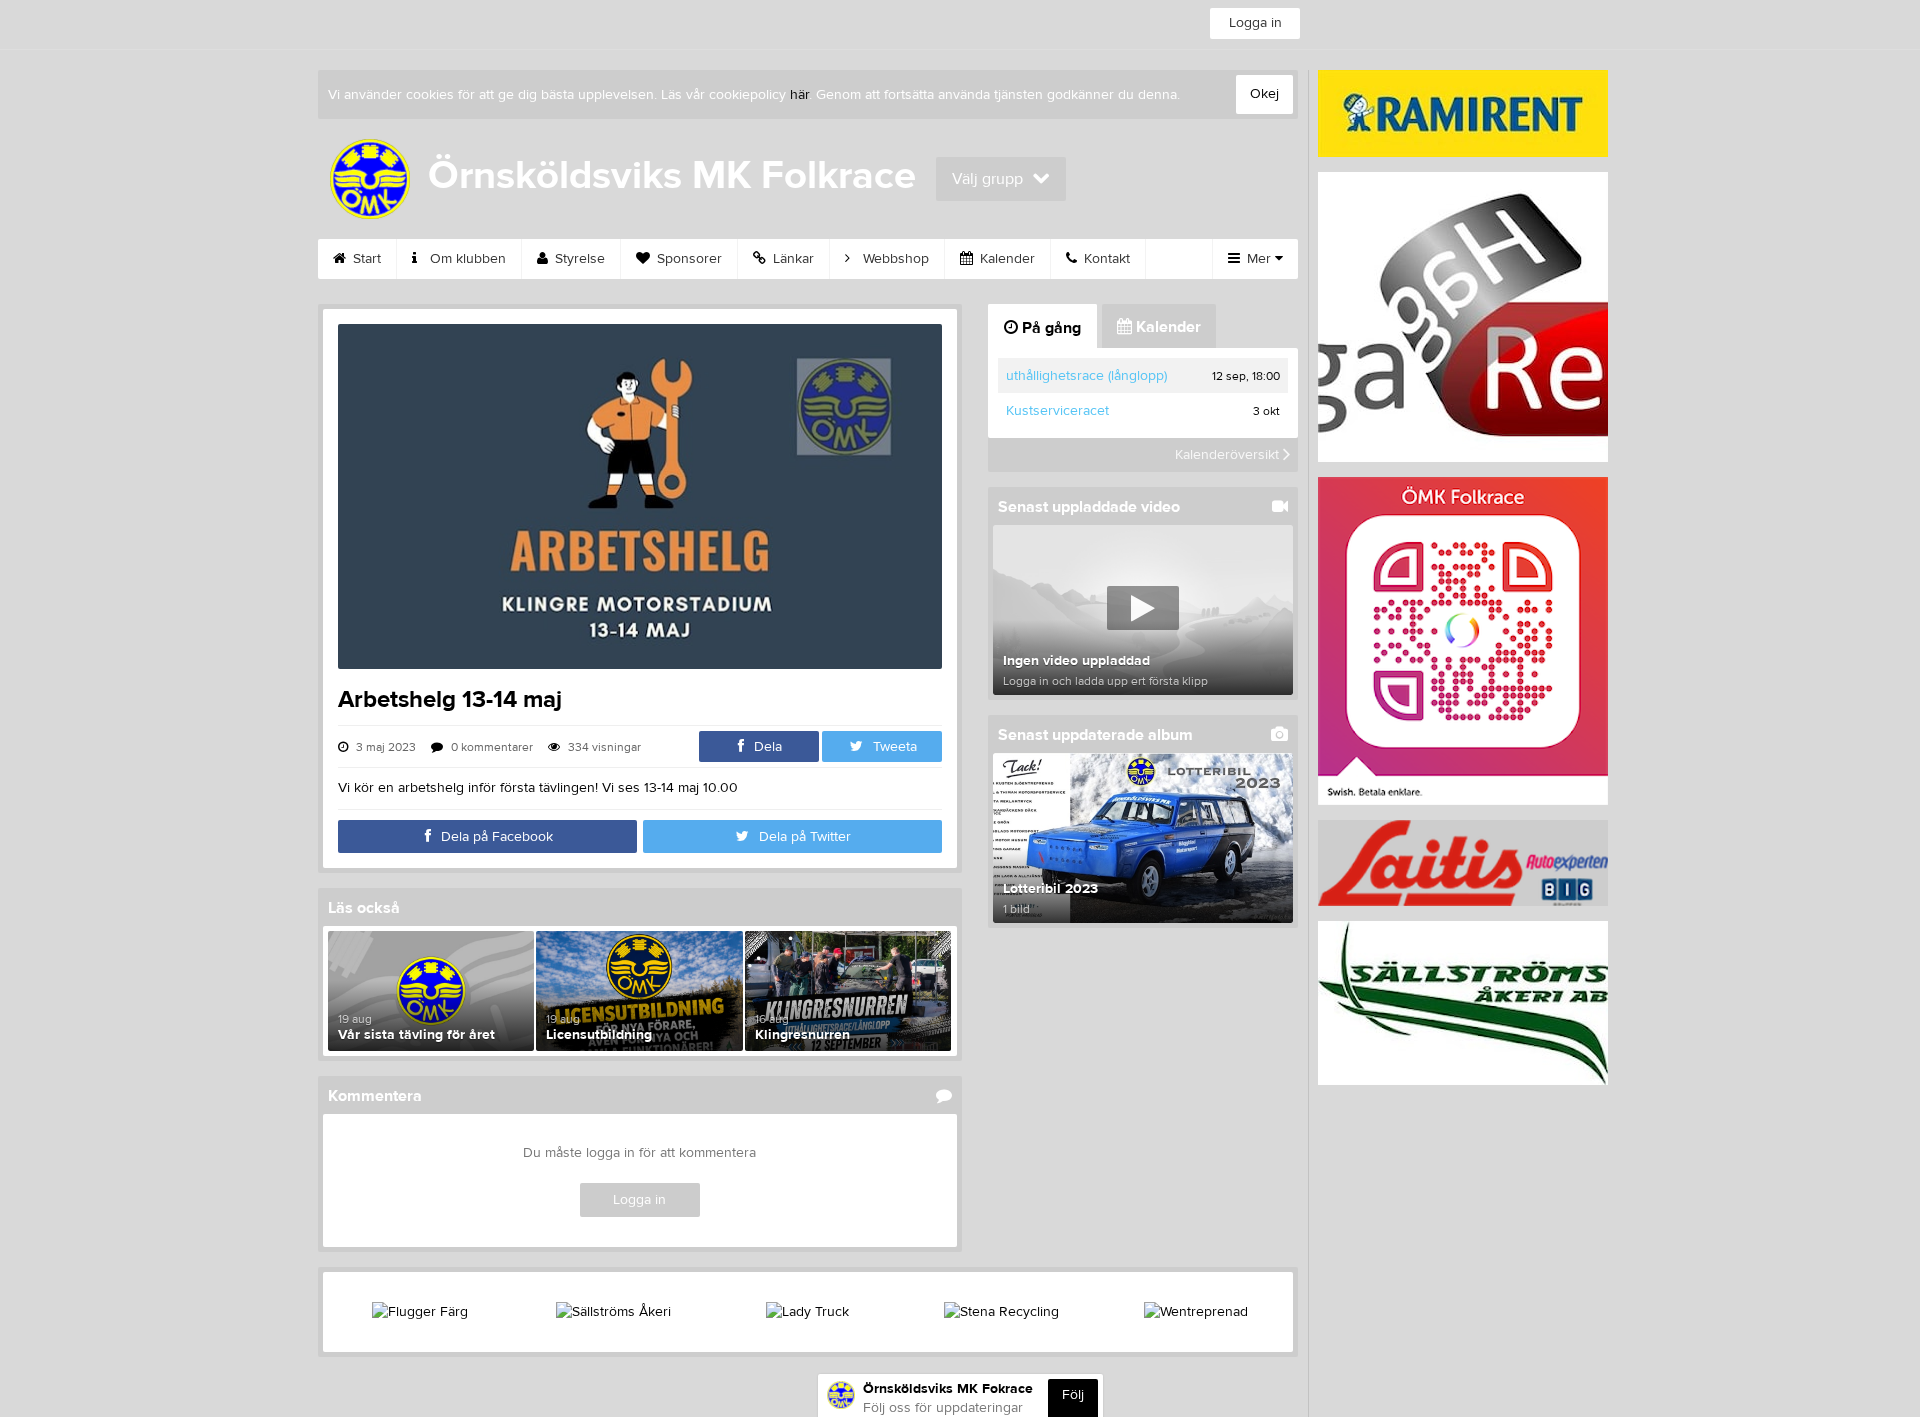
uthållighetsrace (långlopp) (1086, 376)
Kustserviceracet (1057, 411)
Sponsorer (687, 259)
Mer (1259, 259)
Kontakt (1105, 259)
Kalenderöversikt (1229, 455)
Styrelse (578, 259)
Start (365, 259)
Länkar (791, 259)
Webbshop (894, 259)
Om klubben (466, 259)
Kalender (1005, 259)
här (799, 95)
